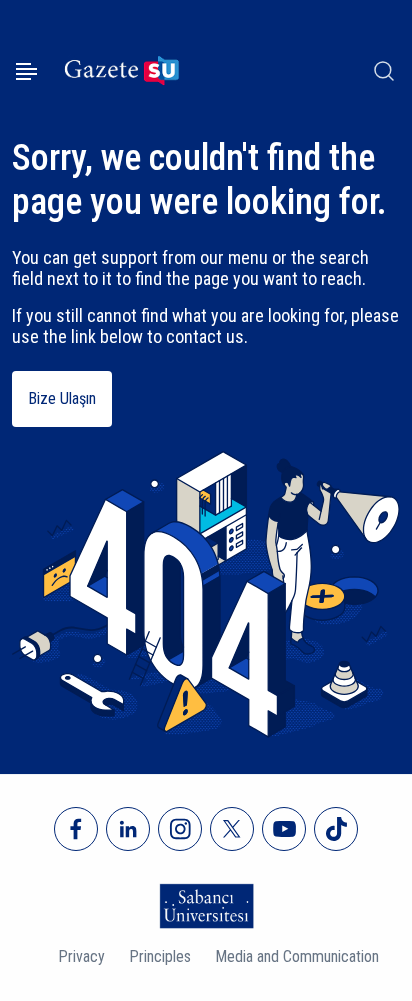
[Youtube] (284, 829)
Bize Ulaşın (62, 398)
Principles (160, 956)
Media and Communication (297, 956)
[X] (232, 829)
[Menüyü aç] (26, 71)
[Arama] (384, 71)
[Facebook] (76, 829)
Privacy (81, 956)
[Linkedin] (128, 829)
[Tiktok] (336, 829)
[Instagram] (180, 829)
